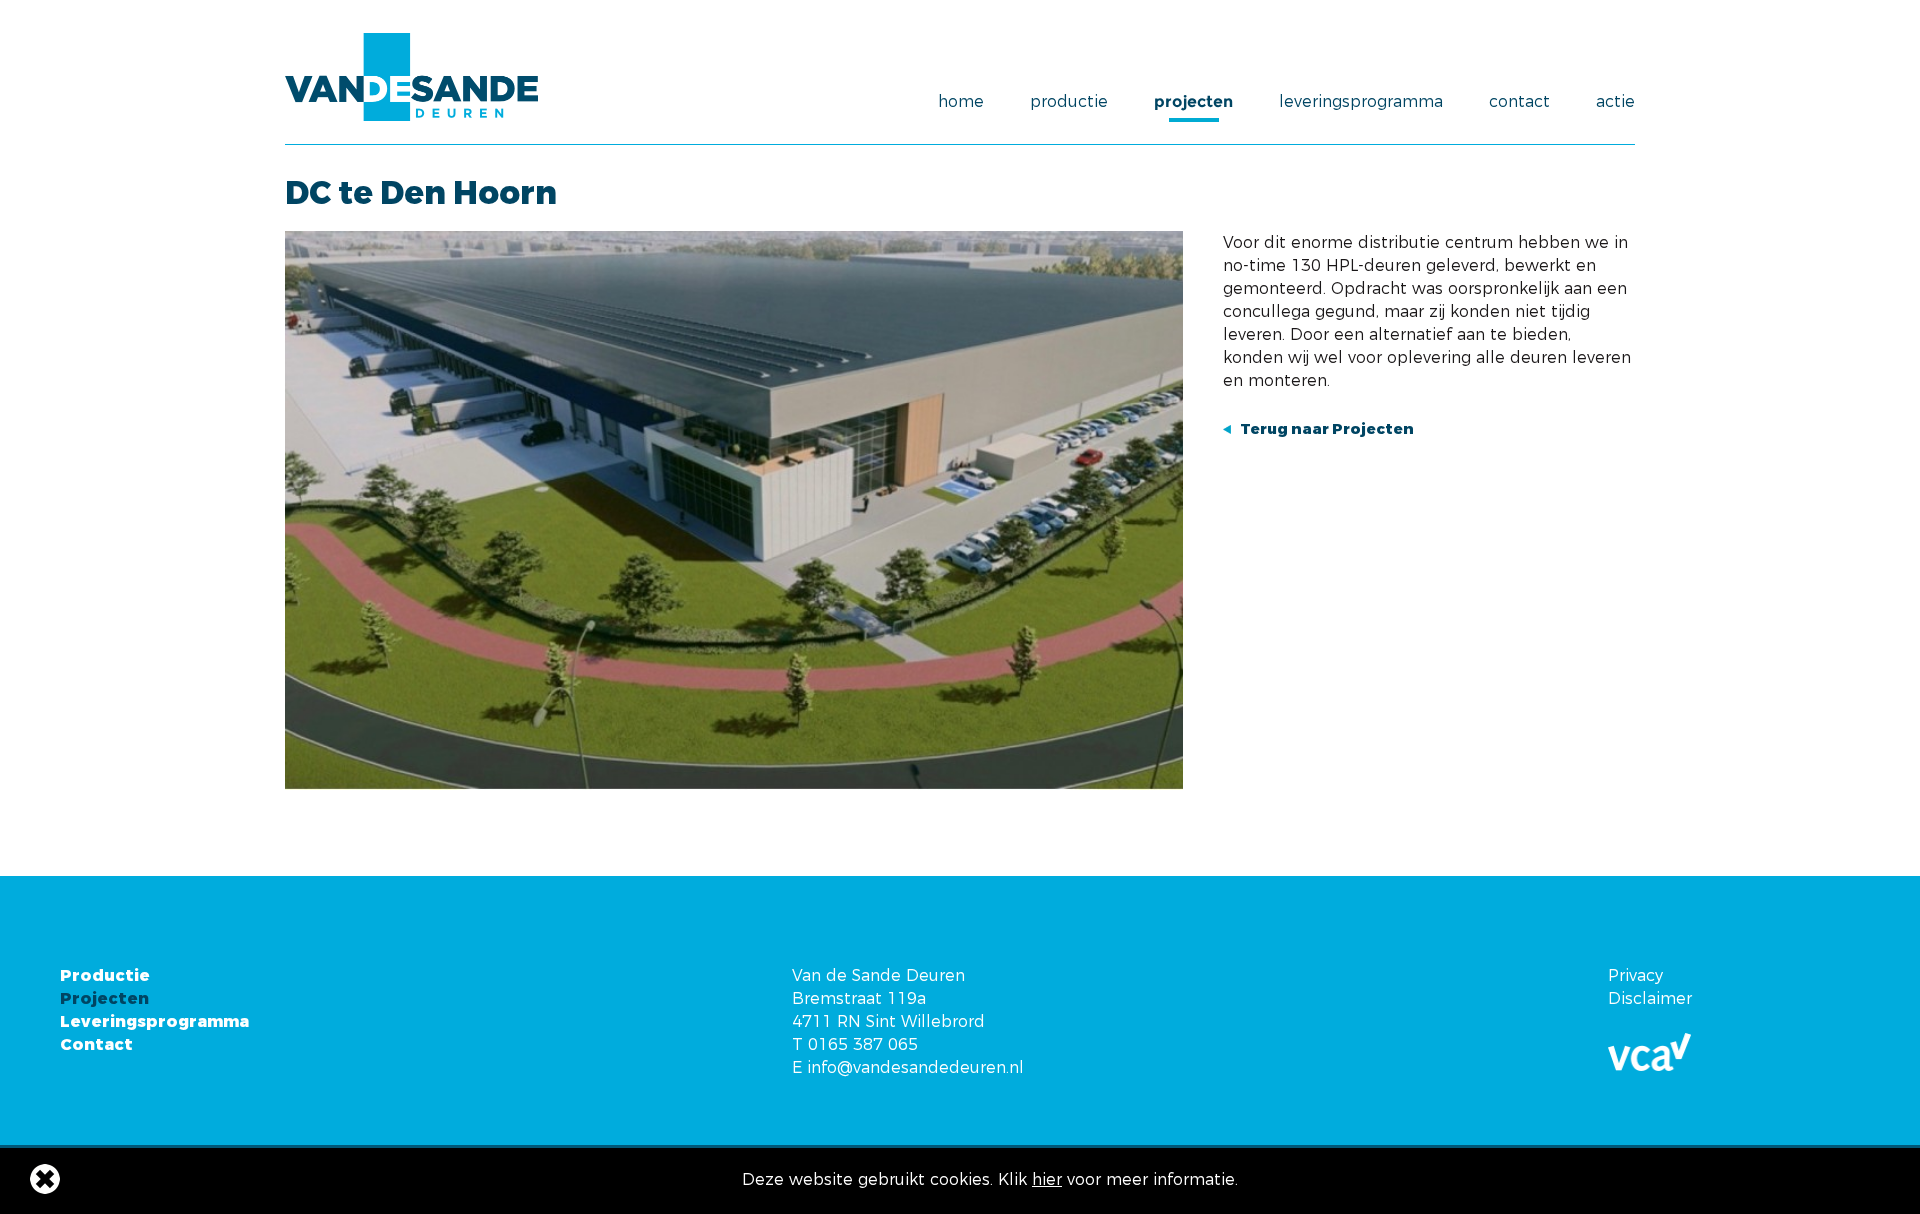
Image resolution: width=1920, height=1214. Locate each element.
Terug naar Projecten (1327, 429)
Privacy (1635, 975)
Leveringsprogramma (1361, 102)
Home (961, 102)
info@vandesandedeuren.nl (915, 1067)
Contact (1519, 102)
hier (1047, 1179)
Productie (1069, 102)
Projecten (1193, 102)
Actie (1615, 102)
